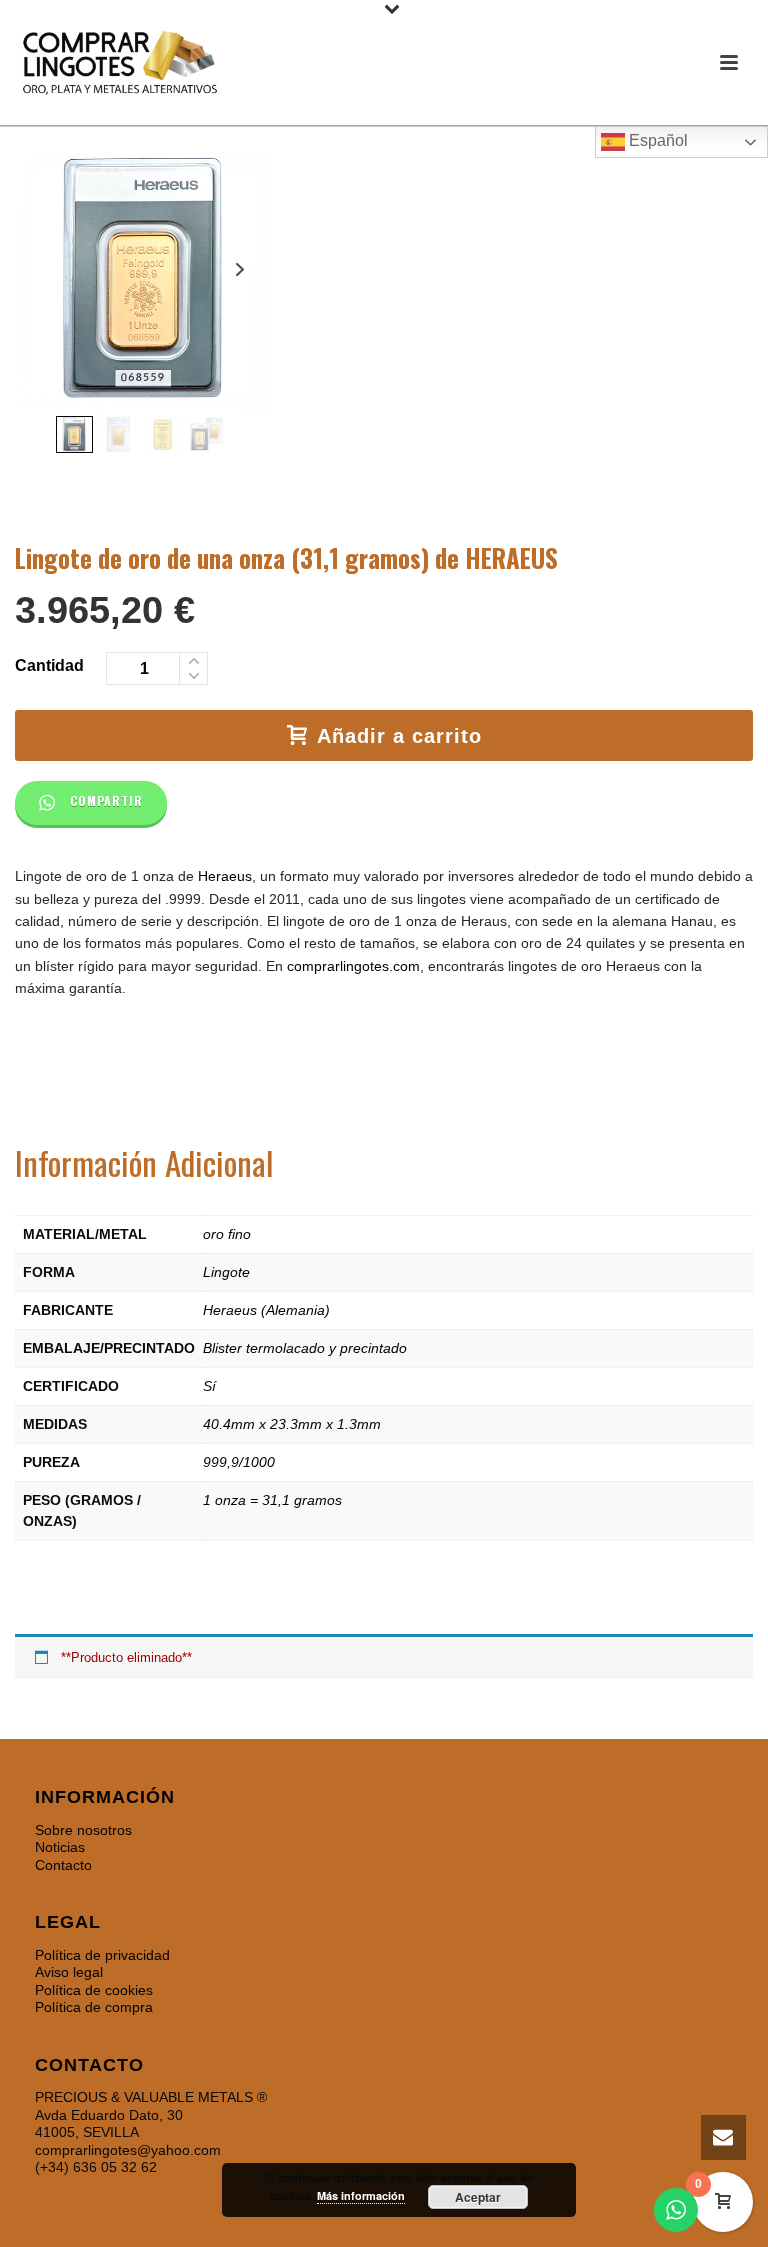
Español (656, 140)
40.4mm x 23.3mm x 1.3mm (292, 1424)
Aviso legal (69, 1972)
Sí (209, 1386)
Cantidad (49, 665)
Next (239, 269)
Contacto (63, 1865)
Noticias (60, 1847)
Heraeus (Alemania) (266, 1310)
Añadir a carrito (399, 736)
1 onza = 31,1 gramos (272, 1500)
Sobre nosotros (83, 1830)
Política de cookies (94, 1990)
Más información (361, 2195)
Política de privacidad (102, 1955)
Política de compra (94, 2007)
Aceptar (478, 2197)
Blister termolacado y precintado (305, 1348)
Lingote (226, 1272)
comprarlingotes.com (353, 966)
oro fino (227, 1234)
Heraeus (225, 876)
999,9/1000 (239, 1462)
